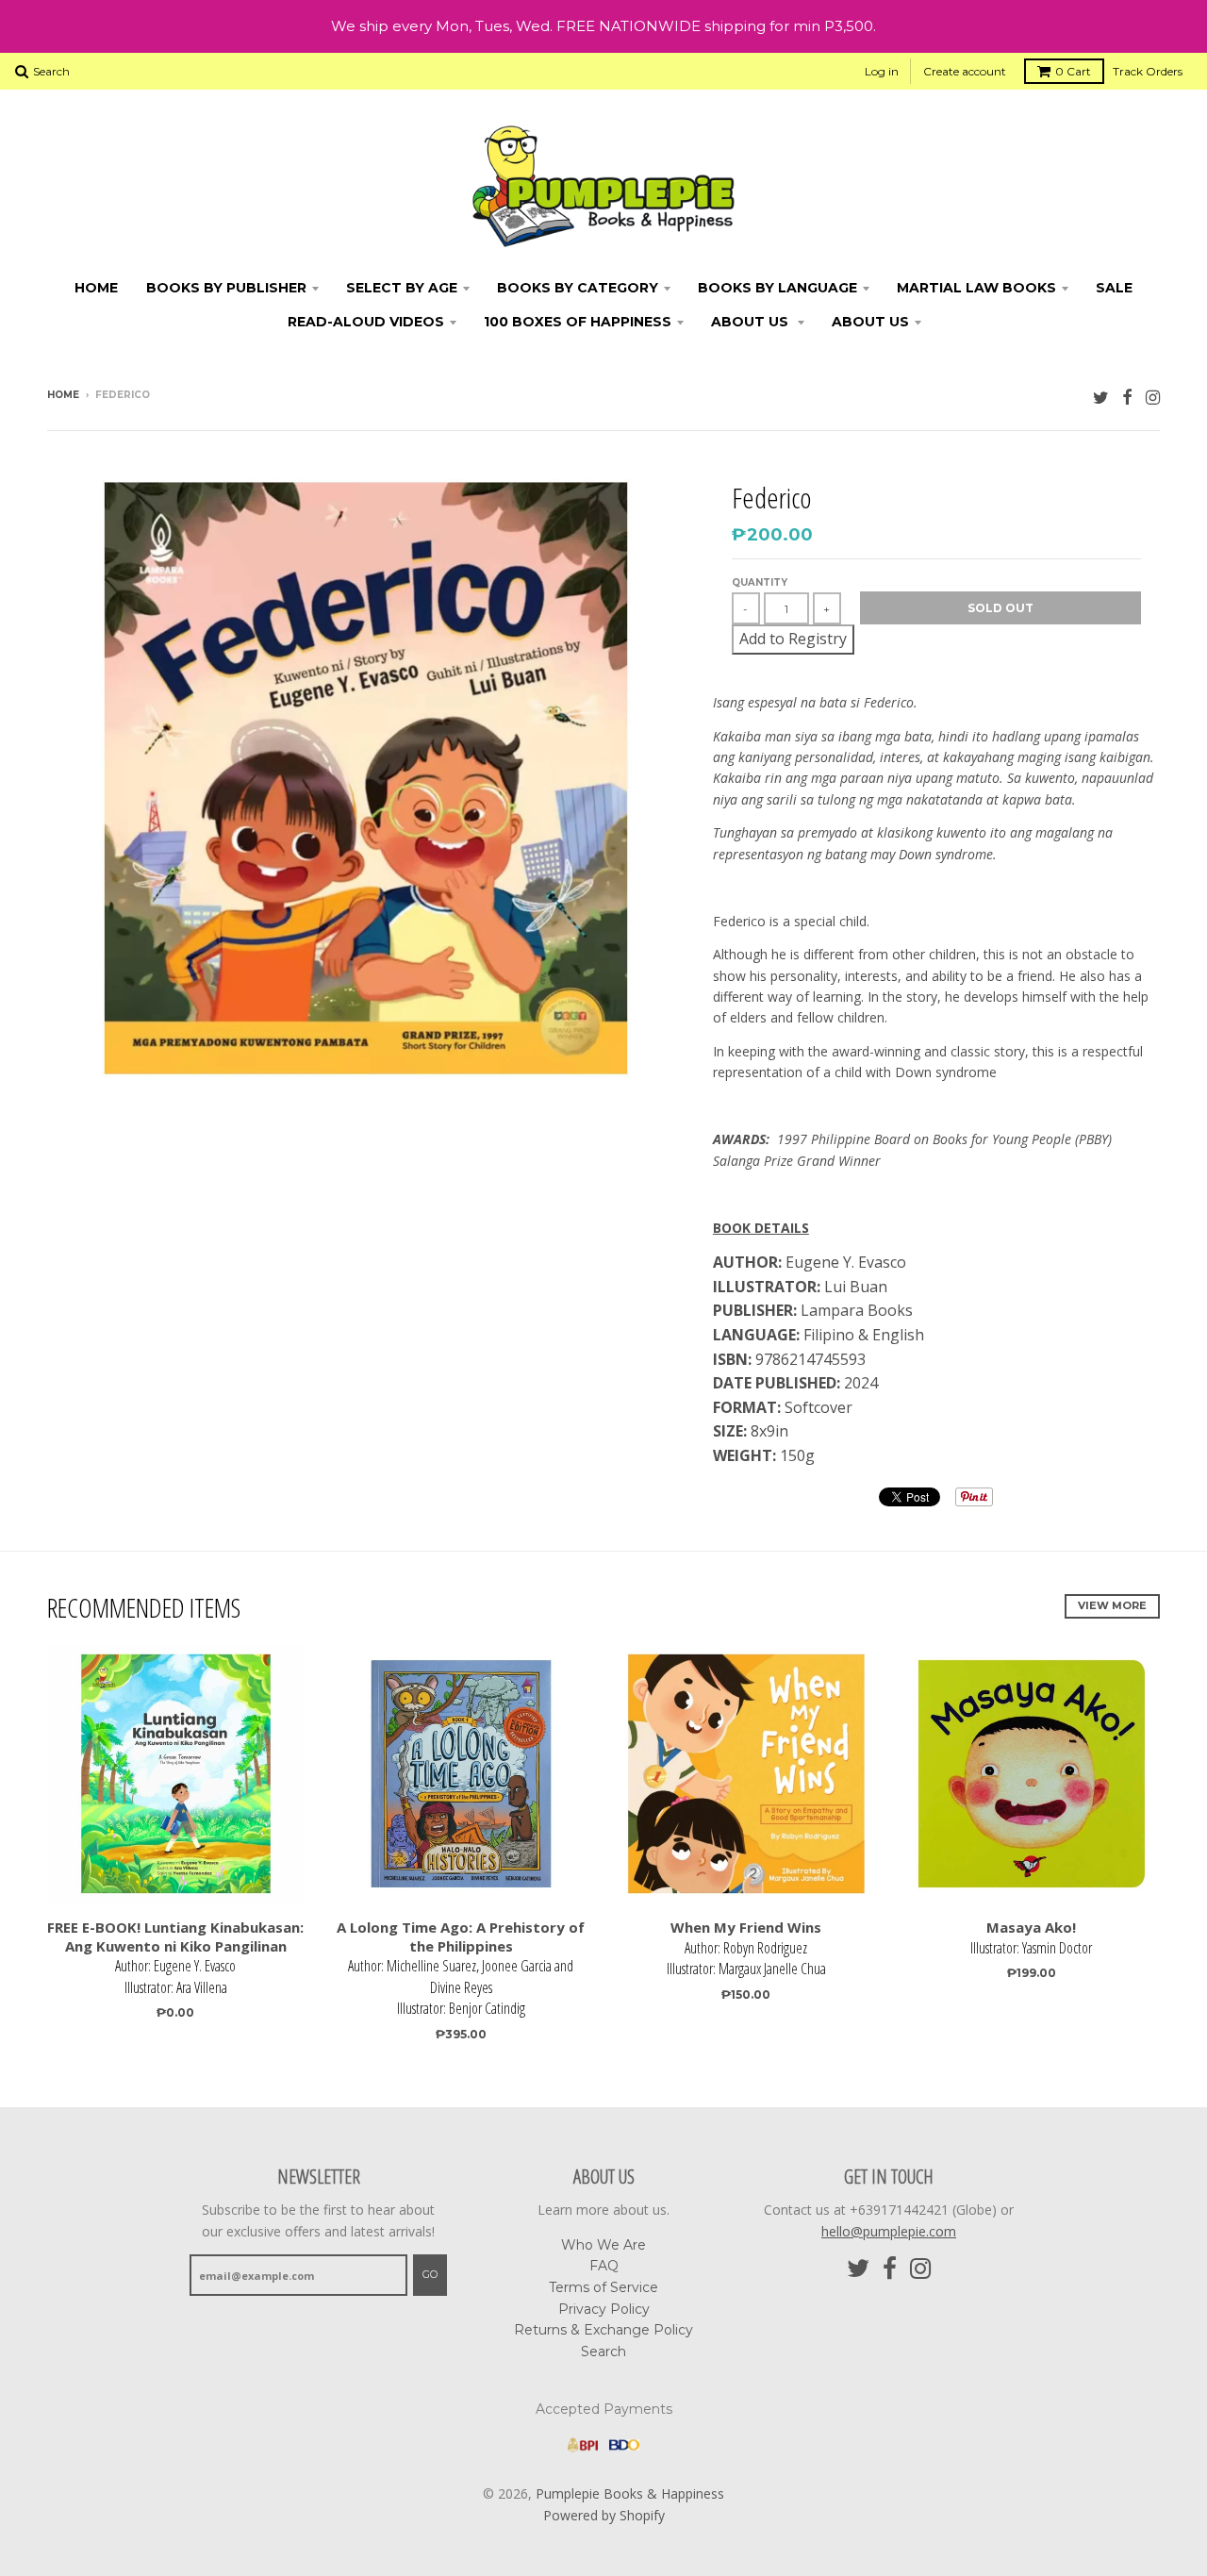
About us (870, 322)
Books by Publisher (226, 288)
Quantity (760, 582)
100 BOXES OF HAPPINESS (578, 322)
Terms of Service (603, 2287)
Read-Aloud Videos (366, 322)
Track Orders (1148, 71)
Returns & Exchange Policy (603, 2330)
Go (430, 2274)
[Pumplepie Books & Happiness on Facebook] (1127, 397)
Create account (965, 71)
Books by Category (578, 288)
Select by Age (402, 288)
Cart (1073, 71)
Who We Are (603, 2245)
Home (96, 288)
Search (603, 2352)
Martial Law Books (976, 288)
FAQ (604, 2266)
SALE (1114, 288)
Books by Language (777, 288)
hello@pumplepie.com (889, 2231)
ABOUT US (752, 322)
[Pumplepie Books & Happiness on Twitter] (1101, 397)
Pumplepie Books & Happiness (630, 2493)
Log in (882, 71)
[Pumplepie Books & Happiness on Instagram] (1153, 397)
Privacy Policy (604, 2309)
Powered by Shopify (604, 2515)
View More (1112, 1605)
